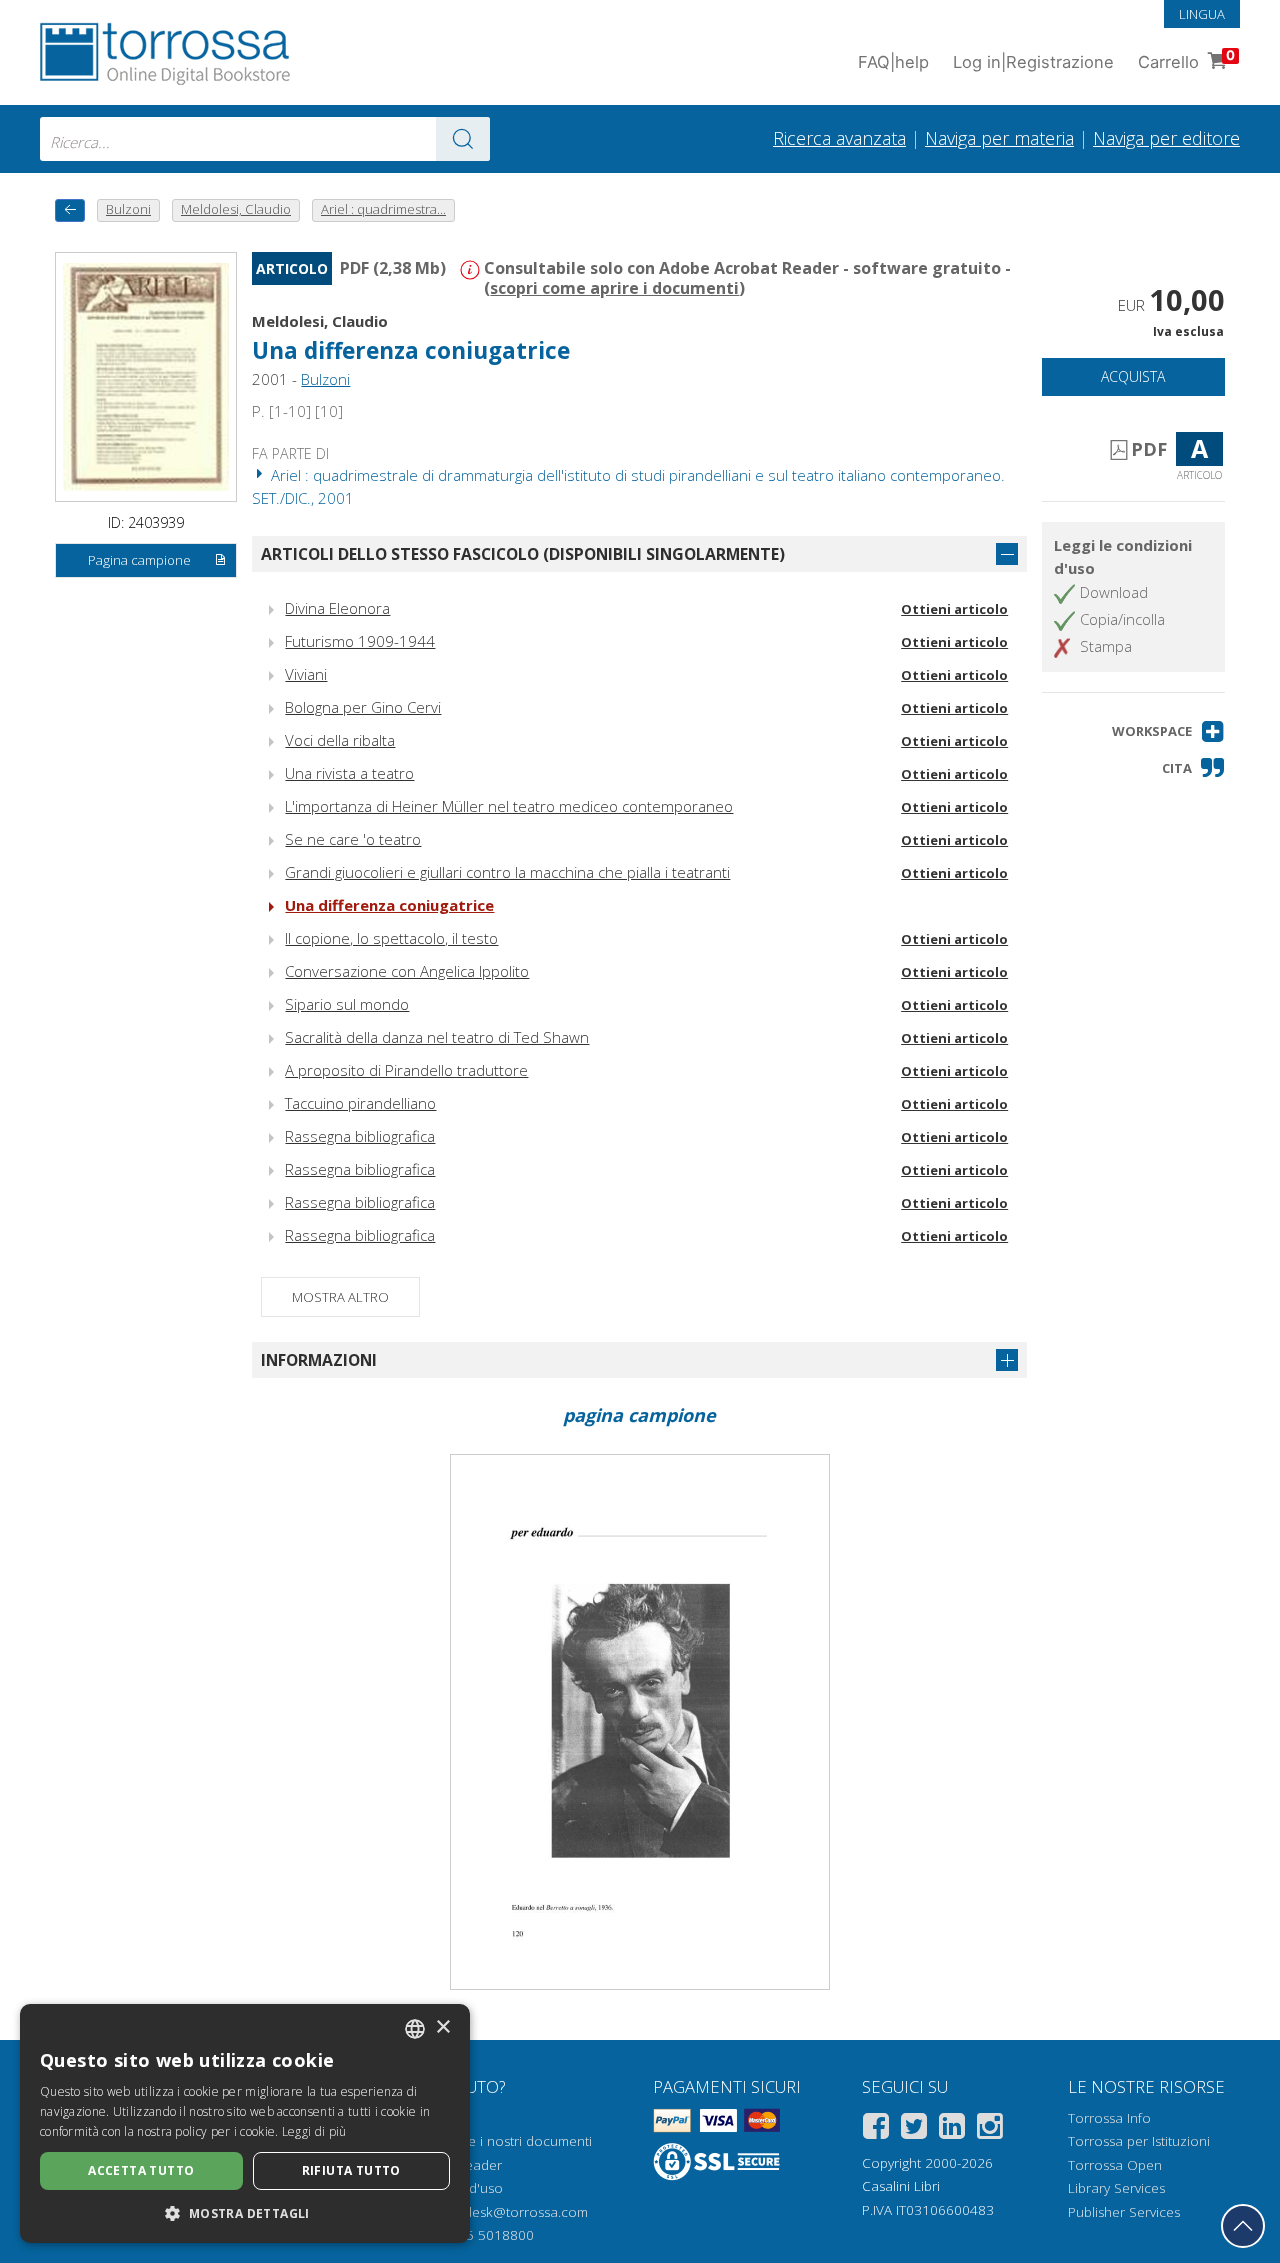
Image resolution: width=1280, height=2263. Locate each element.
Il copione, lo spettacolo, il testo (391, 938)
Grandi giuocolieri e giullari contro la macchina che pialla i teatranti (507, 872)
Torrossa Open (1115, 2165)
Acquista (1133, 376)
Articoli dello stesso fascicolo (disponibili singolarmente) (523, 554)
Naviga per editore (1166, 138)
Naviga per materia (999, 138)
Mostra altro (340, 1297)
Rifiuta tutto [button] (351, 2170)
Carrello (1186, 59)
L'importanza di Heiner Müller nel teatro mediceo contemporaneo (509, 806)
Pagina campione (139, 560)
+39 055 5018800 (478, 2235)
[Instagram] (990, 2129)
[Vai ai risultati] (463, 139)
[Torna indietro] (70, 210)
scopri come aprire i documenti (614, 288)
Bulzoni (325, 379)
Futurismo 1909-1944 (360, 641)
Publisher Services (1124, 2212)
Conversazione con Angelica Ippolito (407, 971)
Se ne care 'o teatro (353, 839)
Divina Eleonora (337, 608)
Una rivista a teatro (349, 773)
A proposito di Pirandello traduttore (406, 1070)
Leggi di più (314, 2131)
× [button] (442, 2027)
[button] (1168, 731)
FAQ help (893, 62)
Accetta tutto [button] (141, 2170)
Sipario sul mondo (347, 1004)
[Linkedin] (952, 2129)
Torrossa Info (1109, 2118)
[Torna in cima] (1243, 2226)
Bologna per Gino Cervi (363, 707)
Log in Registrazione (1033, 62)
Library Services (1116, 2188)
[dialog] (245, 2123)
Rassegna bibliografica (360, 1136)
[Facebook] (876, 2129)
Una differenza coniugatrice (389, 905)
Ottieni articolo (954, 609)
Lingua (1202, 14)
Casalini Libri (901, 2186)
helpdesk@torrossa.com (512, 2212)
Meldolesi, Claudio (320, 321)
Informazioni (319, 1360)
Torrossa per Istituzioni (1139, 2141)
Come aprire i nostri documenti (495, 2141)
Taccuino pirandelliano (360, 1103)
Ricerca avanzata (839, 138)
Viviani (306, 674)
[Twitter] (914, 2129)
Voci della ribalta (340, 740)
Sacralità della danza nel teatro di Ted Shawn (437, 1037)
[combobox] (265, 139)
